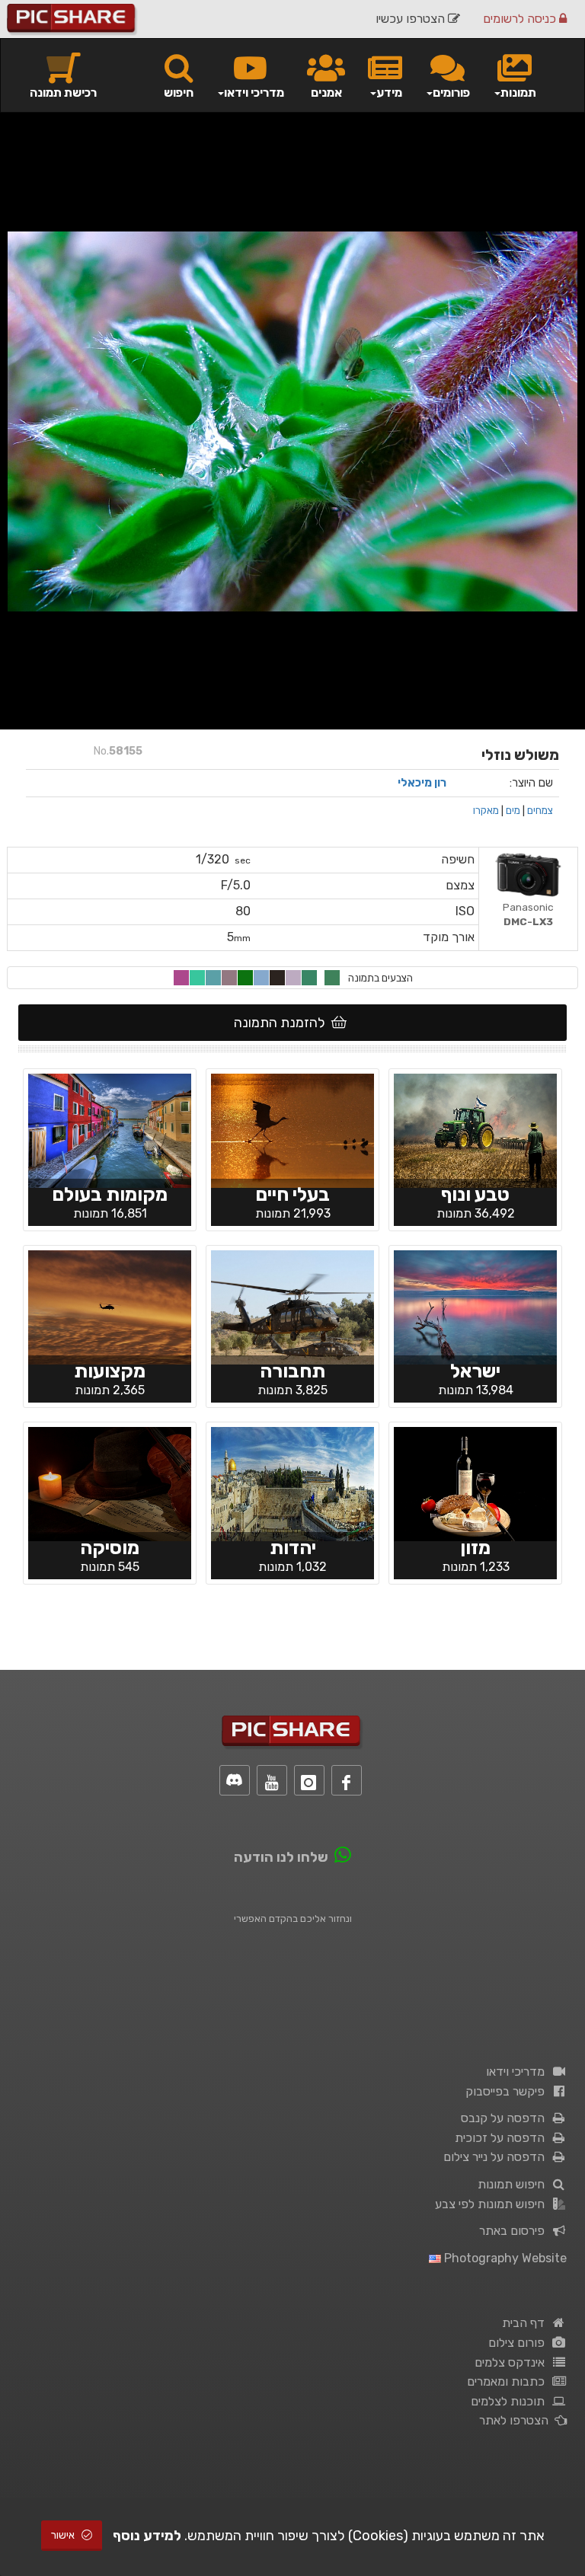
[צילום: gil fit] (475, 1483)
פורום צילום (519, 2343)
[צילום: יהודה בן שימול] (110, 1306)
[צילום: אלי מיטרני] (292, 1306)
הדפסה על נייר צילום (497, 2157)
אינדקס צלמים (513, 2362)
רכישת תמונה (63, 93)
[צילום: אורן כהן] (110, 1129)
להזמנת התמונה (283, 1023)
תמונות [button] (518, 93)
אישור (64, 2535)
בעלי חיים (292, 1194)
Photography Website (504, 2258)
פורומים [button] (451, 93)
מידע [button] (389, 93)
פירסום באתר (515, 2231)
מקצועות (110, 1371)
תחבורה (292, 1371)
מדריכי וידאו (518, 2072)
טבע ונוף (475, 1194)
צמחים (540, 810)
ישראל (475, 1371)
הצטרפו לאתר (517, 2420)
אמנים (326, 93)
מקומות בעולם (110, 1194)
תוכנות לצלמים (511, 2401)
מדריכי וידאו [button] (254, 93)
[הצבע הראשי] (332, 978)
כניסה (521, 19)
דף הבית (526, 2323)
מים (513, 810)
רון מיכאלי (422, 783)
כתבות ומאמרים (509, 2381)
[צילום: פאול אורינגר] (110, 1483)
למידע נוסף (147, 2536)
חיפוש (179, 93)
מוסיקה (110, 1548)
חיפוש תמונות (514, 2184)
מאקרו (486, 810)
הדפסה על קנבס (506, 2118)
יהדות (293, 1548)
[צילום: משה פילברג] (475, 1129)
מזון (475, 1548)
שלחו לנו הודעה (281, 1857)
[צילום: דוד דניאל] (292, 1129)
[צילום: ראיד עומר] (475, 1306)
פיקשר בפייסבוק (508, 2091)
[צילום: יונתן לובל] (292, 1483)
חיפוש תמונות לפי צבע (493, 2204)
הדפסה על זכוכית (503, 2138)
